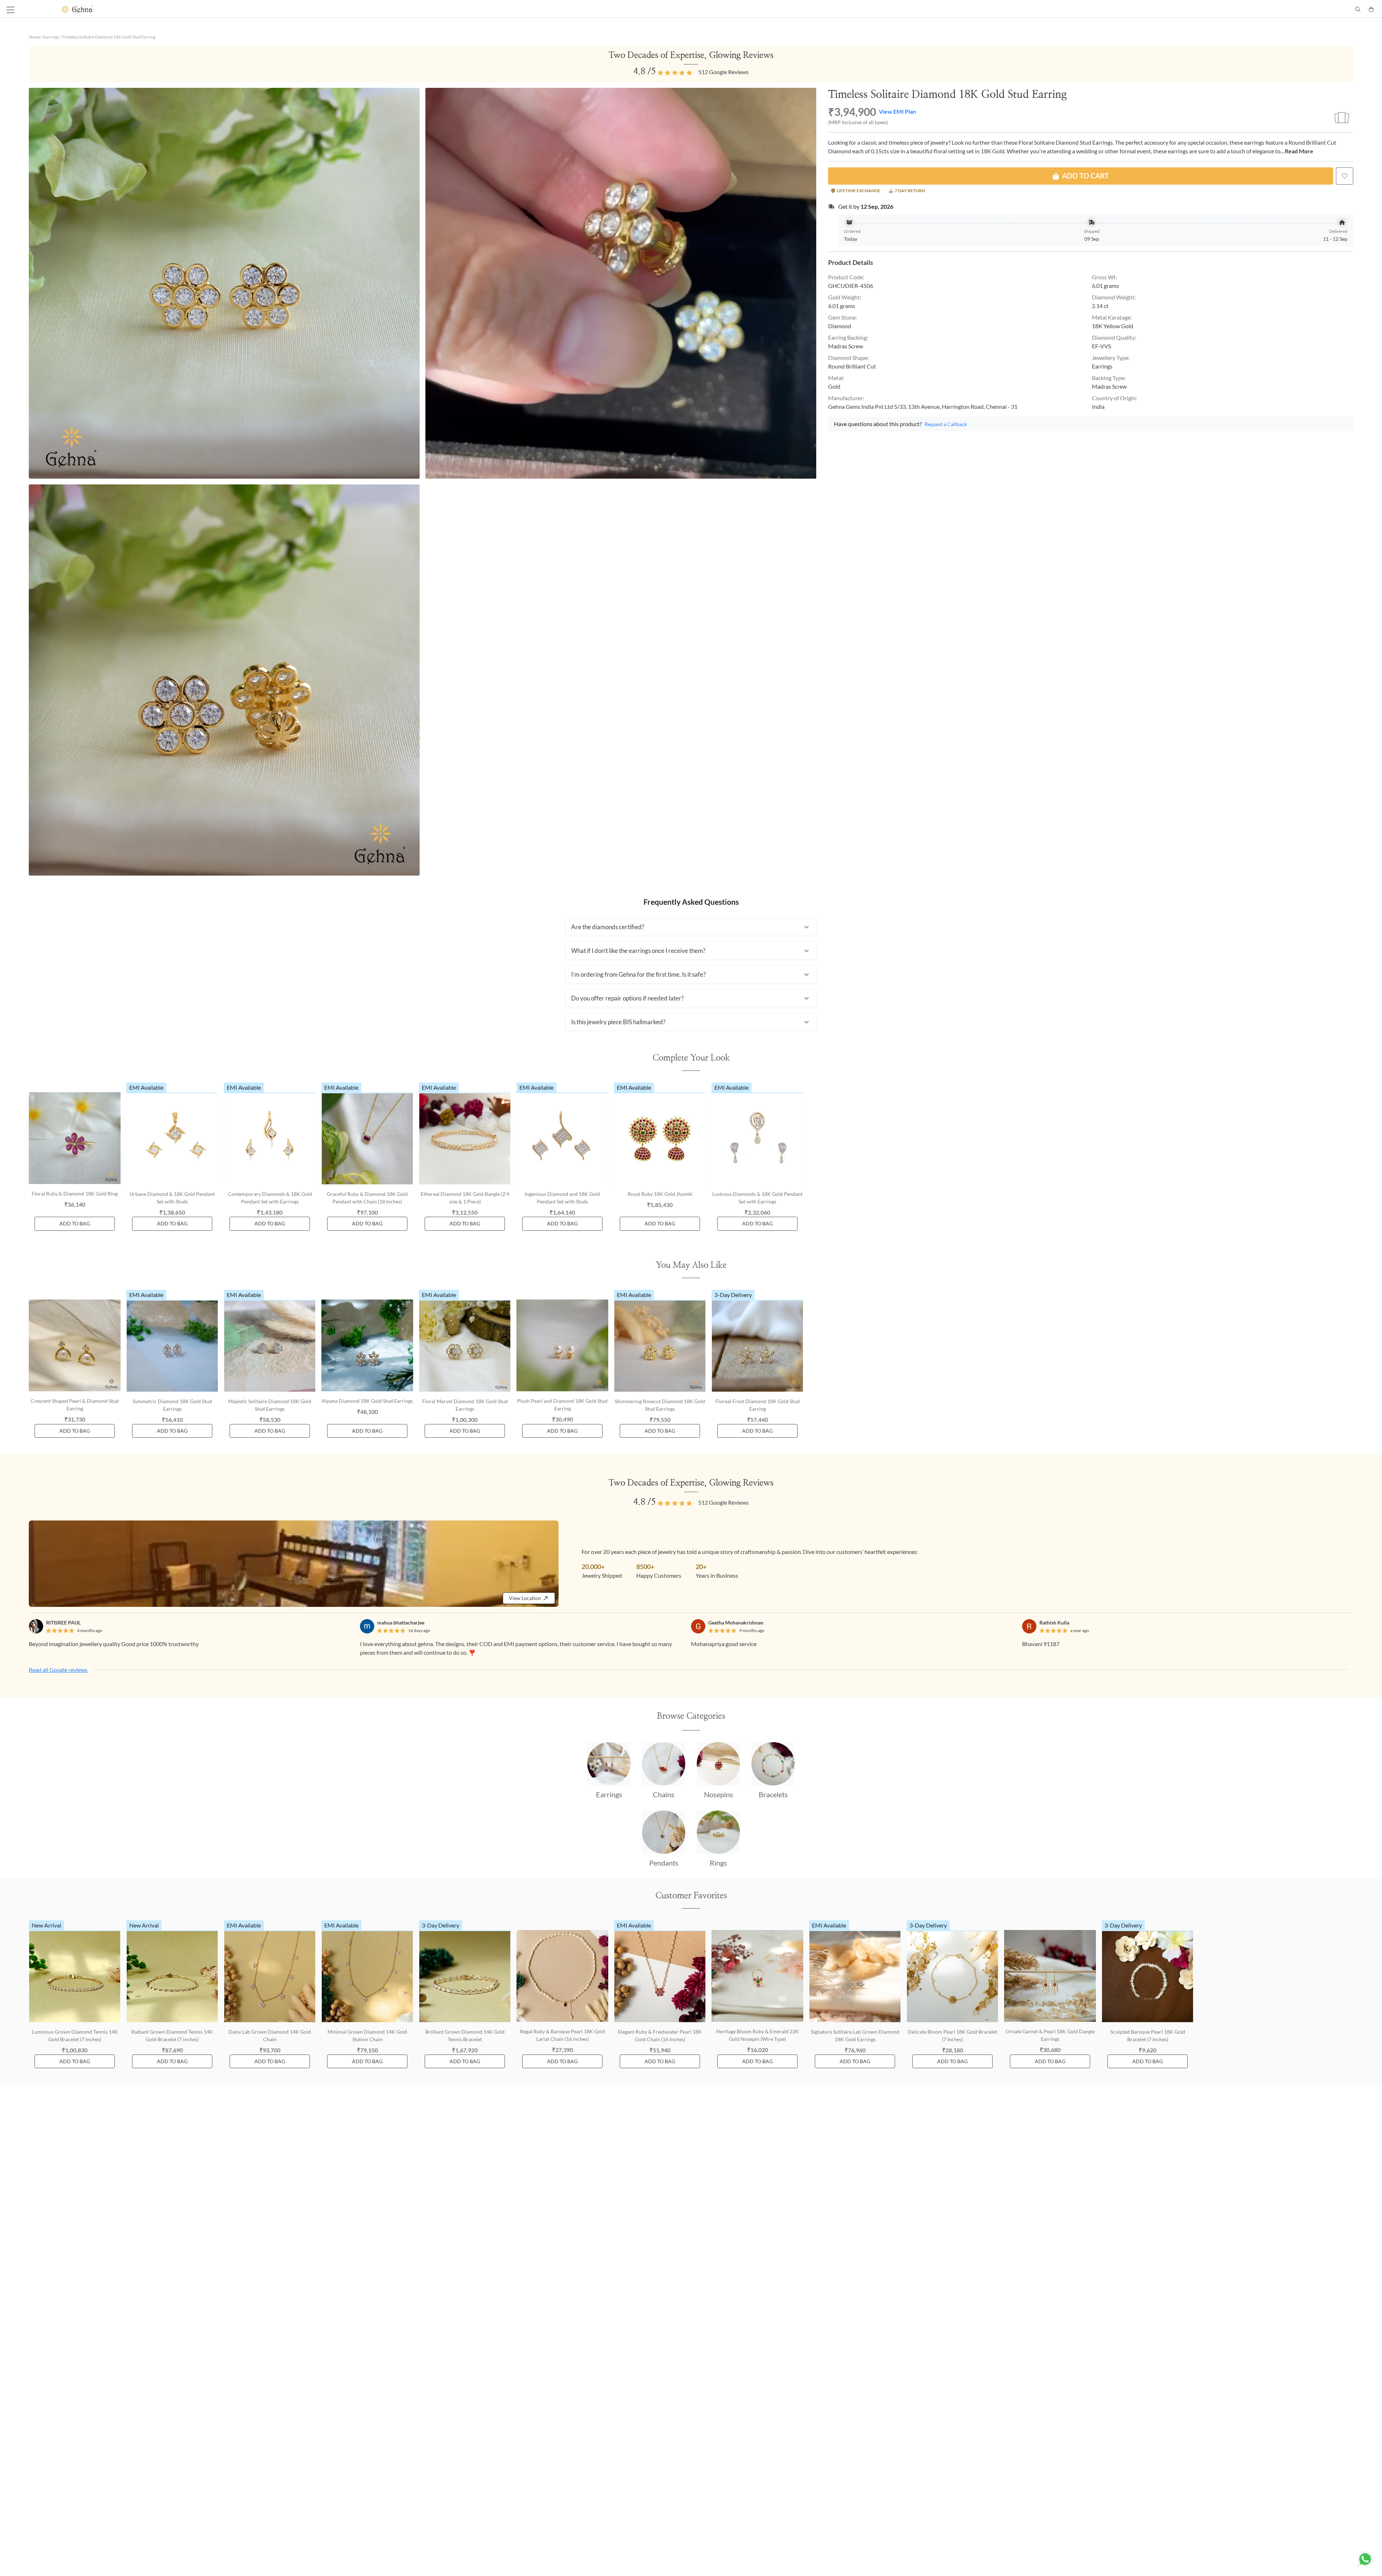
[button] (691, 927)
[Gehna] (376, 9)
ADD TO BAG (75, 1223)
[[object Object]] (1345, 176)
